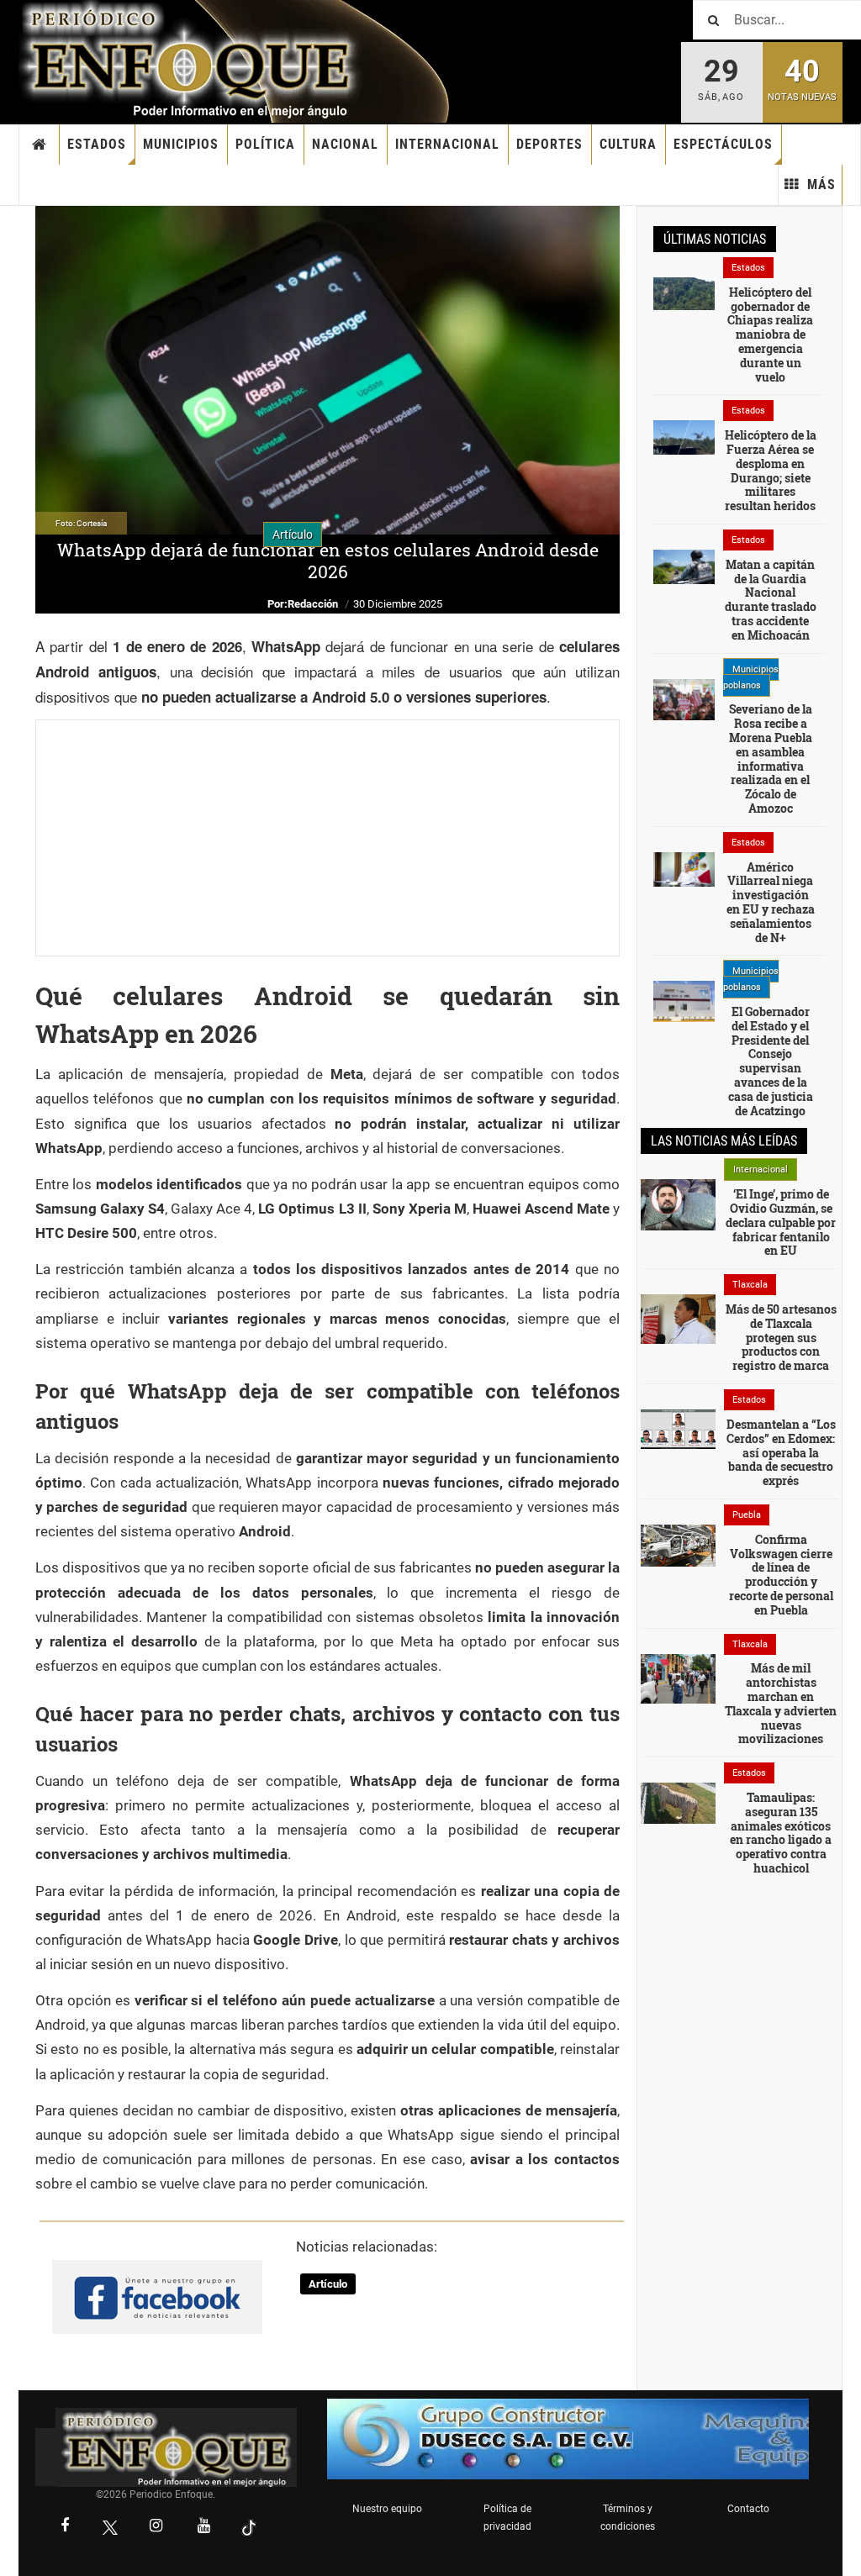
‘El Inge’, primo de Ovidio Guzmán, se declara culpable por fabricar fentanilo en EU (781, 1222)
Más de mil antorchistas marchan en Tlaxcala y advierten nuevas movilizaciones (781, 1703)
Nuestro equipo (387, 2509)
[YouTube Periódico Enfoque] (203, 2527)
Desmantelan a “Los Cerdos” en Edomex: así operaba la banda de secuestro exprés (781, 1452)
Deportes (549, 144)
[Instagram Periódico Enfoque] (156, 2527)
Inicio (40, 145)
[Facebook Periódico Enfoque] (65, 2527)
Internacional (447, 144)
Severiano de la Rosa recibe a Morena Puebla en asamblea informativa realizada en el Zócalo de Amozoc (771, 759)
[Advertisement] (327, 838)
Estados (97, 144)
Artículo (328, 2284)
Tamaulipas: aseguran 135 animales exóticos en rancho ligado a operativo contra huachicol (781, 1833)
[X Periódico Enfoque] (110, 2528)
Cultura (628, 144)
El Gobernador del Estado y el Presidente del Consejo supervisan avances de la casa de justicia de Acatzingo (771, 1061)
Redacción (313, 604)
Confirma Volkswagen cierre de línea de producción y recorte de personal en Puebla (781, 1575)
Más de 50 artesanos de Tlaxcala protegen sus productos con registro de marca (781, 1337)
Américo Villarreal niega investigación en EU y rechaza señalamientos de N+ (771, 902)
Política (265, 144)
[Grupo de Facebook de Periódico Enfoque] (157, 2284)
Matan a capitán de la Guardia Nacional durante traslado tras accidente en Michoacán (771, 600)
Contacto (748, 2509)
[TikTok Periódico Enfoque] (249, 2528)
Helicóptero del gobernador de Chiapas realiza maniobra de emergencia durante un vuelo (770, 335)
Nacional (345, 144)
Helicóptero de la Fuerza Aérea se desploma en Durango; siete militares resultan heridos (771, 470)
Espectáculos (723, 144)
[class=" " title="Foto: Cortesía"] (684, 292)
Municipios (181, 144)
